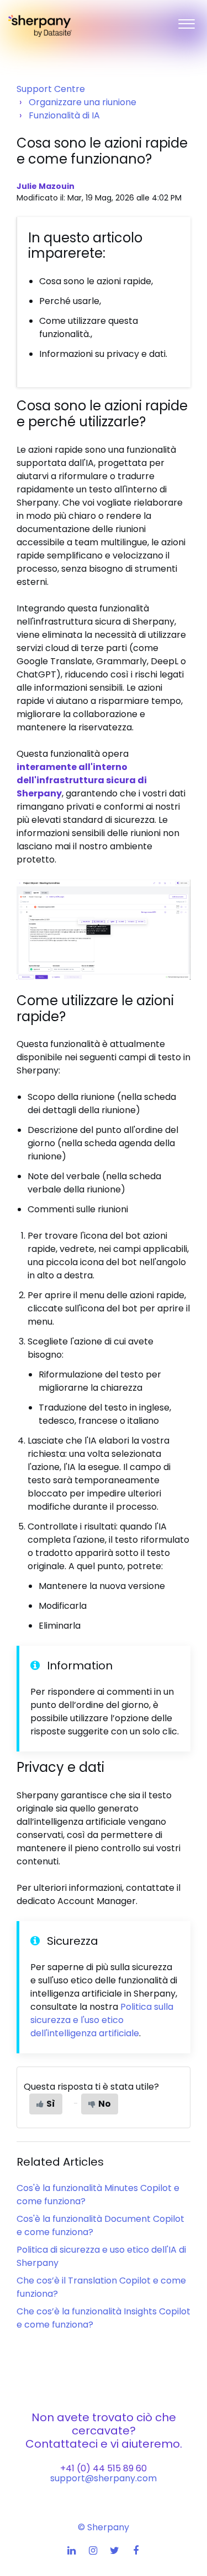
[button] (186, 21)
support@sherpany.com (104, 2478)
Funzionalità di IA (64, 115)
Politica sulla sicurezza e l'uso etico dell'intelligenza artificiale (102, 2020)
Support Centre (51, 89)
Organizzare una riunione (83, 102)
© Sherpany (104, 2527)
